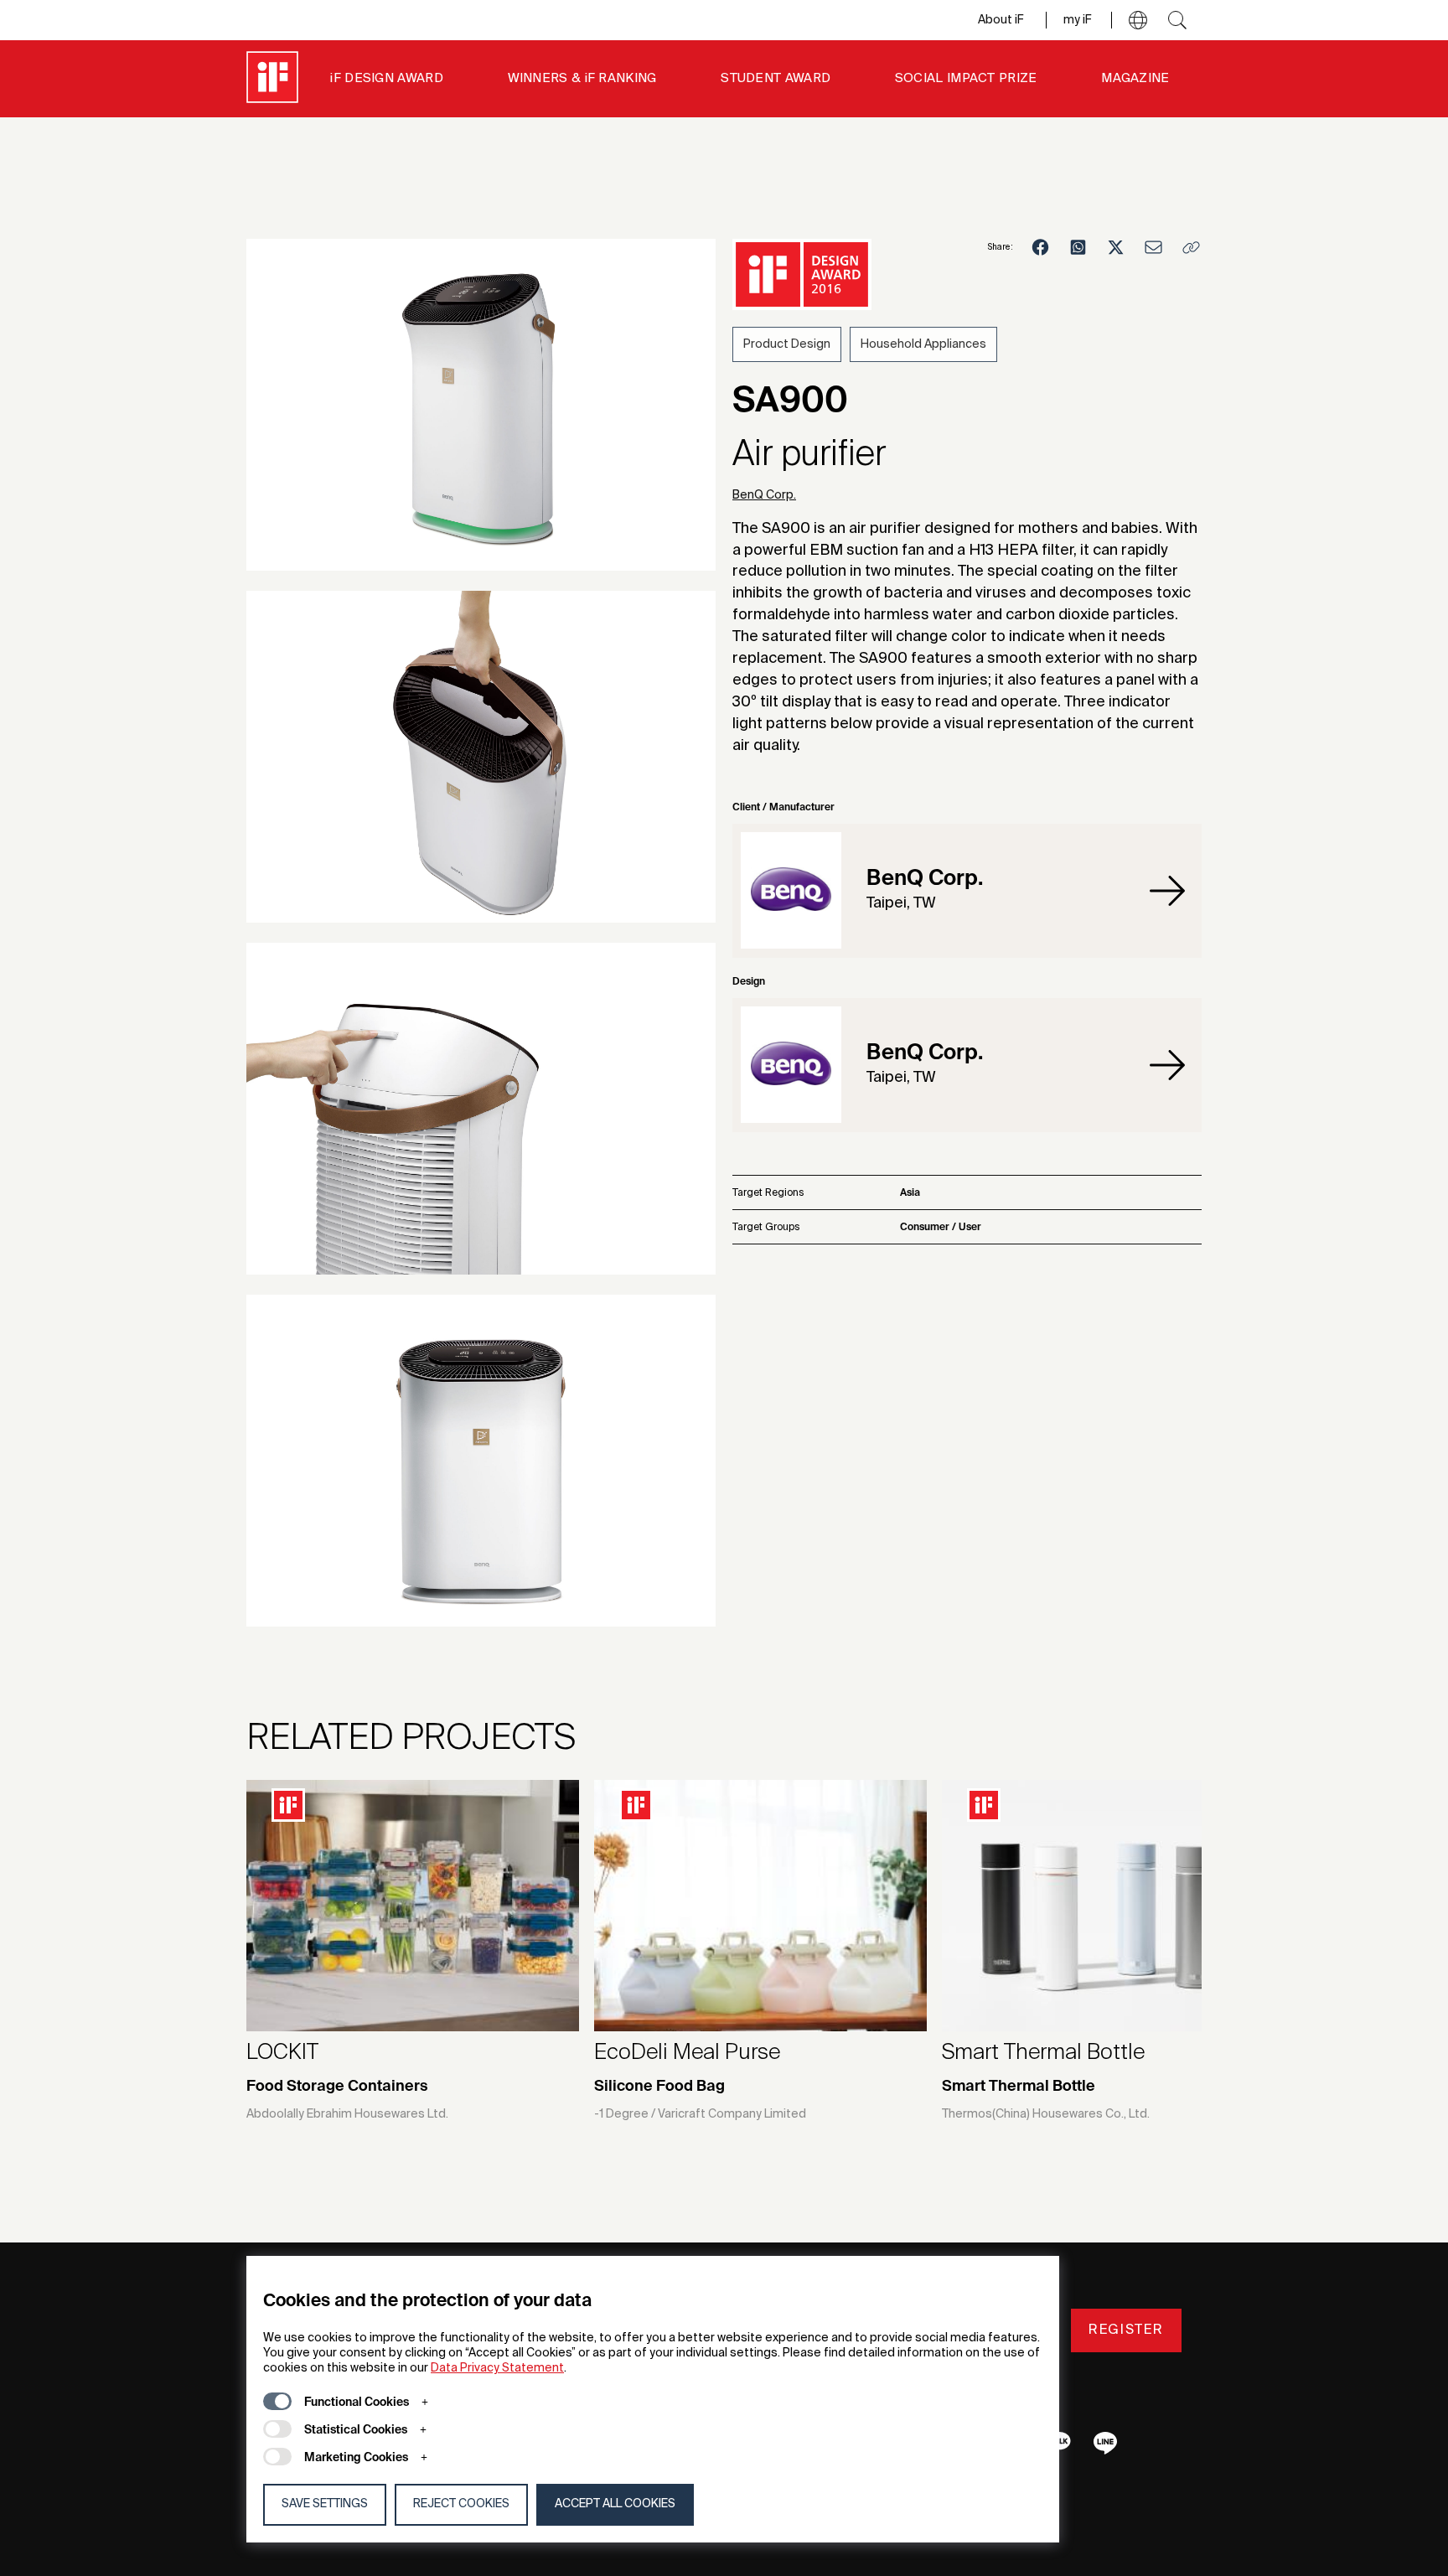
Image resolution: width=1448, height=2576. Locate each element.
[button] (1138, 20)
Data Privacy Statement (497, 2368)
